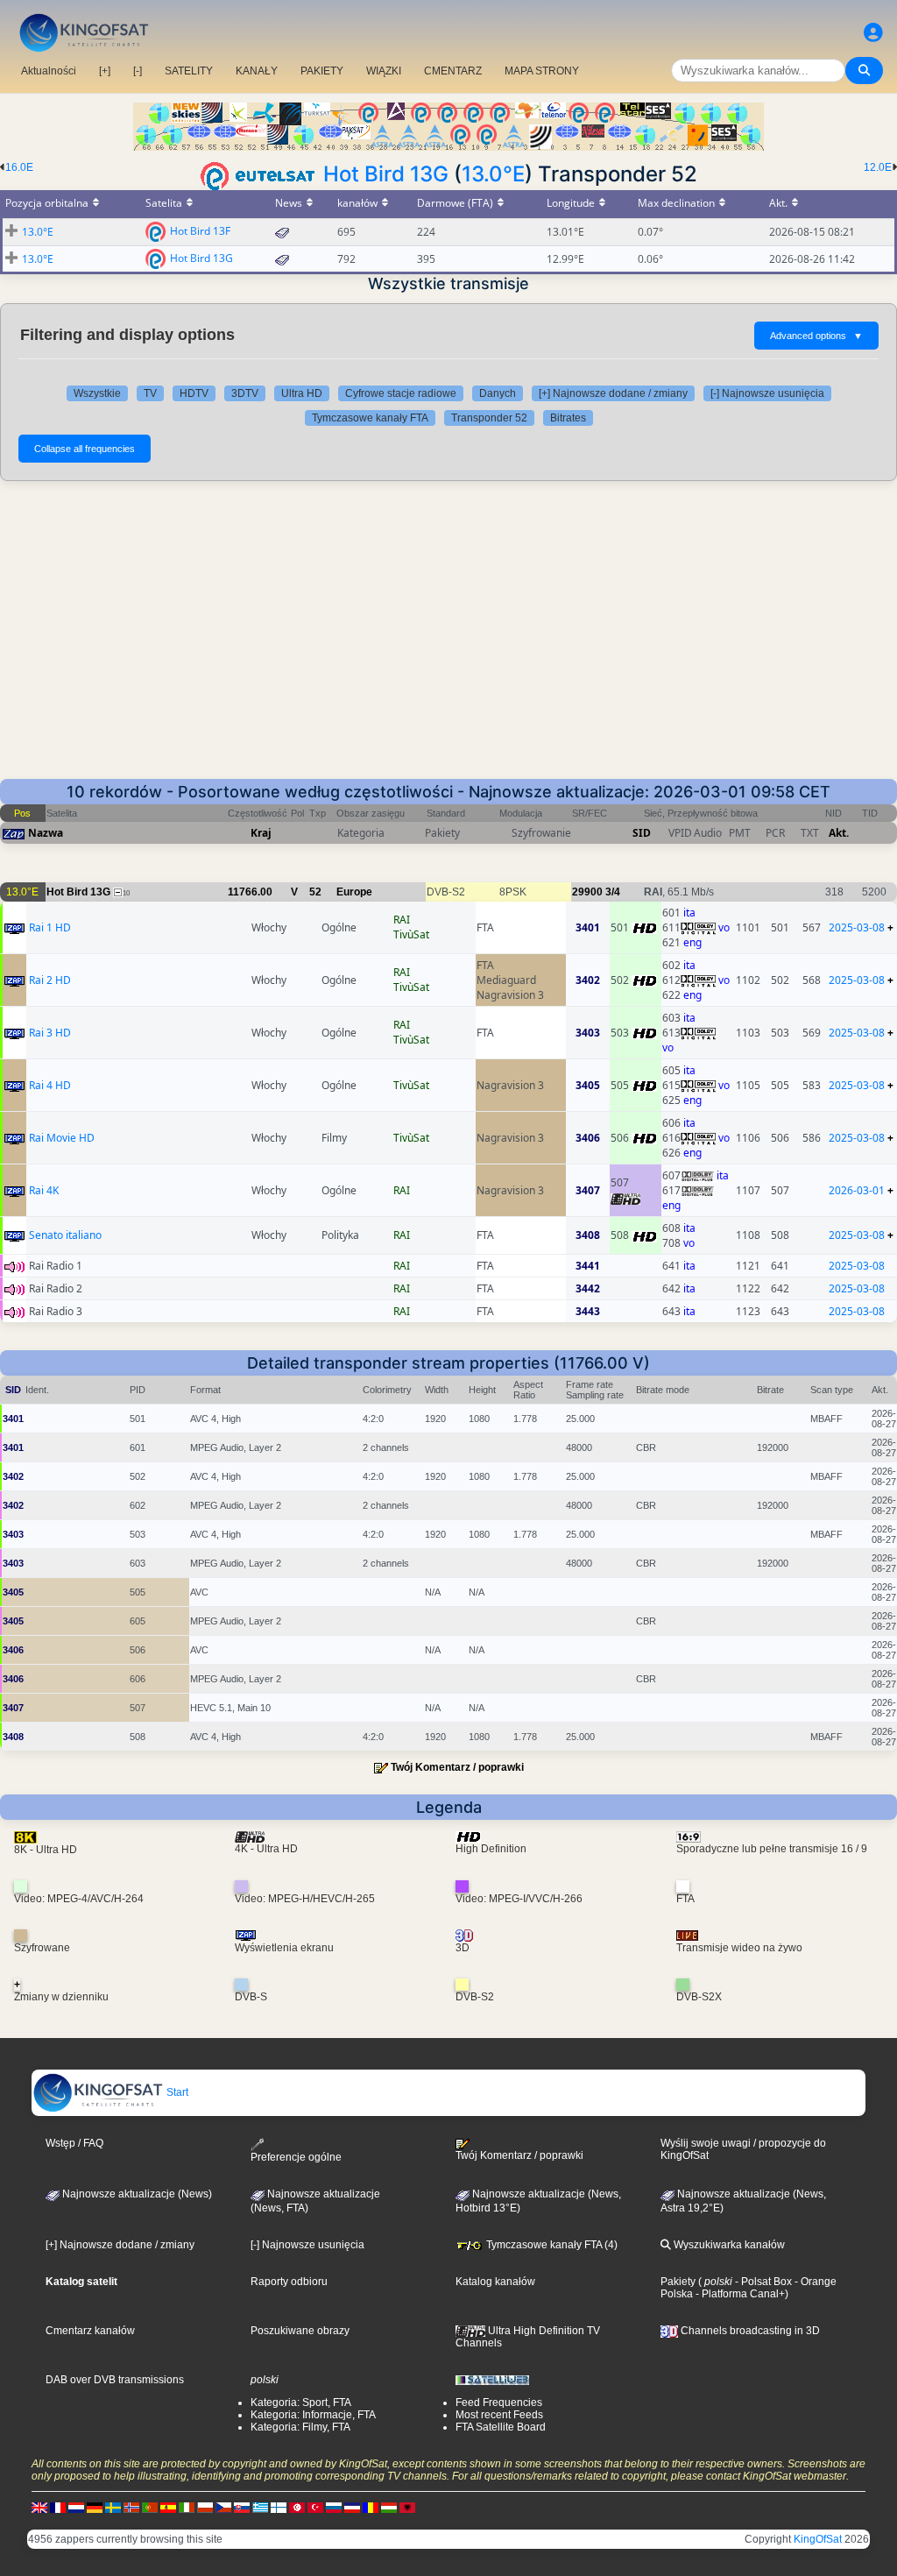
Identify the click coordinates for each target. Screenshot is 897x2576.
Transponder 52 (489, 418)
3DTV (245, 393)
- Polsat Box (762, 2282)
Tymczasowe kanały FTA (370, 418)
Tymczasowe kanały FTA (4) (551, 2245)
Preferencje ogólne (296, 2157)
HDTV (194, 393)
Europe (354, 892)
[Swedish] (113, 2507)
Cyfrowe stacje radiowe (401, 393)
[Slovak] (242, 2507)
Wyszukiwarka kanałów (728, 2245)
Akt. (839, 833)
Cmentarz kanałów (90, 2331)
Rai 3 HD (50, 1033)
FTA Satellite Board (501, 2427)
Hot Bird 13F (200, 230)
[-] (138, 71)
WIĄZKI (384, 71)
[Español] (168, 2507)
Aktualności (49, 71)
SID (642, 833)
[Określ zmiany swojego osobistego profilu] (873, 33)
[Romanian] (371, 2507)
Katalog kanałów (495, 2282)
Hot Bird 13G (386, 174)
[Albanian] (407, 2507)
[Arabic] (297, 2507)
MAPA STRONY (542, 71)
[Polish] (205, 2507)
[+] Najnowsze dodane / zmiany (613, 393)
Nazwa (46, 833)
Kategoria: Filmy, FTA (300, 2427)
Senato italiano (65, 1235)
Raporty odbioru (289, 2282)
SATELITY (189, 71)
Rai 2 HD (50, 980)
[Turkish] (315, 2507)
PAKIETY (322, 71)
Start (176, 2092)
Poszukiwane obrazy (300, 2331)
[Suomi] (279, 2507)
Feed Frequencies (499, 2403)
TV (150, 393)
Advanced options (816, 336)
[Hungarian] (389, 2507)
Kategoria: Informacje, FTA (313, 2415)
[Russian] (334, 2507)
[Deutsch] (95, 2507)
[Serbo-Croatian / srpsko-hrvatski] (352, 2507)
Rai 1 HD (50, 927)
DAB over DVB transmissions (115, 2380)
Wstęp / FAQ (74, 2143)
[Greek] (260, 2507)
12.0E (878, 167)
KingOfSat (818, 2539)
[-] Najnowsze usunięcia (767, 393)
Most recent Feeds (499, 2415)
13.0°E (493, 174)
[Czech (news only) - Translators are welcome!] (223, 2507)
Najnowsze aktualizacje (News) (136, 2194)
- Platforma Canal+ (739, 2294)
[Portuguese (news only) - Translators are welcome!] (150, 2507)
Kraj (261, 833)
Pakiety (678, 2282)
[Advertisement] (448, 630)
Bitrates (568, 418)
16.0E (19, 167)
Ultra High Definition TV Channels (528, 2337)
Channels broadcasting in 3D (749, 2331)
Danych (498, 393)
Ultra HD (302, 393)
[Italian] (187, 2507)
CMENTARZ (453, 71)
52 (315, 892)
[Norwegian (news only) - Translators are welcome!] (131, 2507)
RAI (402, 920)
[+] (105, 71)
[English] (39, 2507)
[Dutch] (76, 2507)
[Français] (58, 2507)
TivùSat (411, 934)
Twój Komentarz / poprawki (457, 1767)
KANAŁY (257, 71)
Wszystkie (97, 393)
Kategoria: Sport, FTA (301, 2403)
